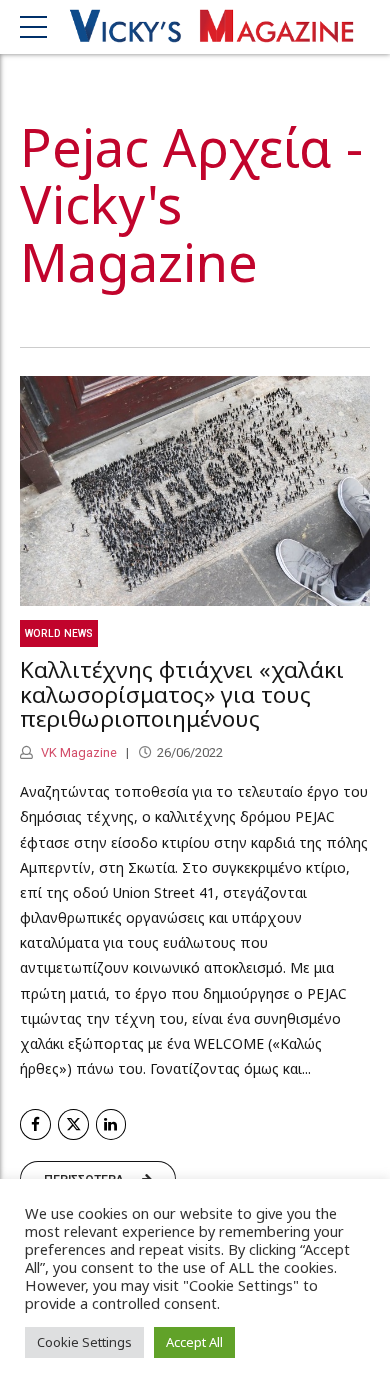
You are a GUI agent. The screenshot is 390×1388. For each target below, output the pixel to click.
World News (59, 633)
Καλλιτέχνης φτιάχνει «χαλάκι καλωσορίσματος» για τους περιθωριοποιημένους (182, 694)
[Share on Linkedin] (111, 1124)
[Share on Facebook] (35, 1124)
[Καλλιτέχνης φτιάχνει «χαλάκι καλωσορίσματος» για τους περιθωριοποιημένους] (195, 491)
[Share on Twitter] (73, 1124)
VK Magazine (77, 752)
